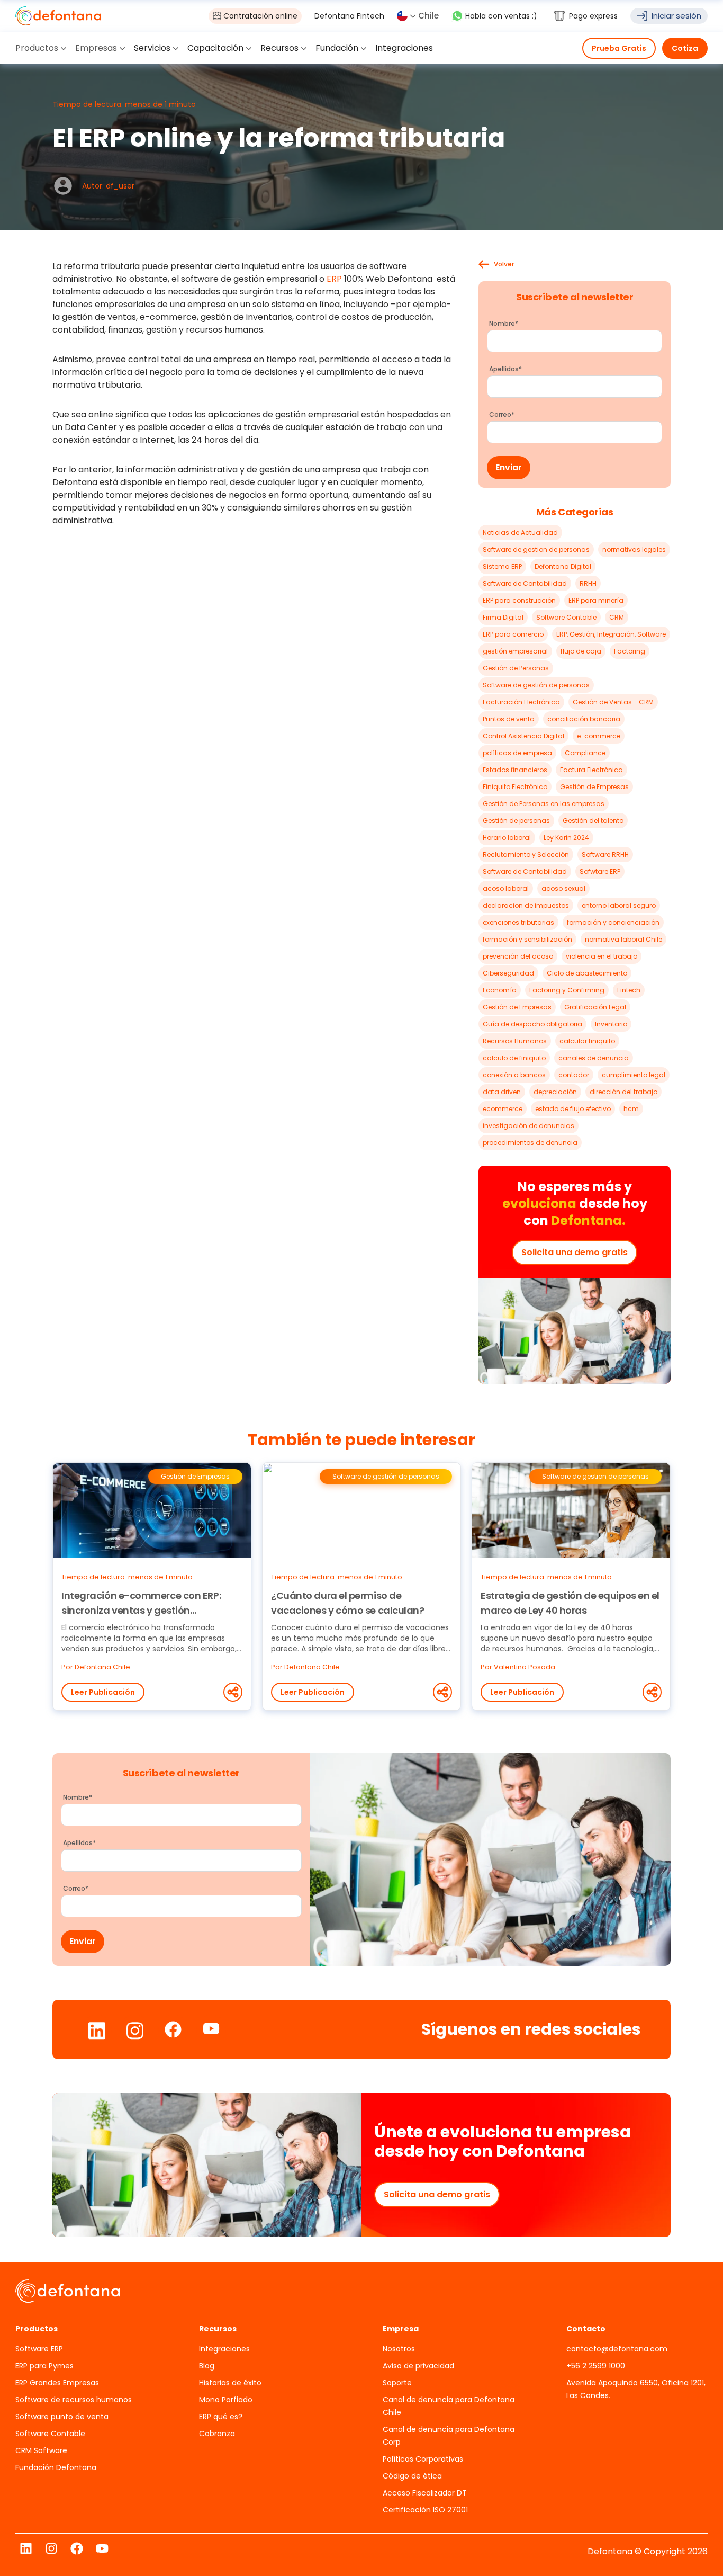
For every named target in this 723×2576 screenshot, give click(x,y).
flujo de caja (581, 651)
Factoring (630, 651)
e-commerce (599, 736)
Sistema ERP (502, 566)
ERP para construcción (519, 600)
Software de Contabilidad (525, 583)
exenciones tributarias (518, 922)
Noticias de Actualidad (520, 533)
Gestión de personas (516, 821)
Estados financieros (515, 770)
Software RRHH (605, 855)
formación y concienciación (613, 922)
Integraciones (224, 2349)
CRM (617, 617)
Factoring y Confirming (567, 990)
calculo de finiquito (514, 1058)
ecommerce (503, 1109)
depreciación (555, 1092)
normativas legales (634, 549)
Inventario (611, 1024)
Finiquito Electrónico (515, 787)
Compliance (585, 753)
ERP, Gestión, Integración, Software (611, 634)
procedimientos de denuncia (530, 1143)
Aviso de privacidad (418, 2366)
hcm (631, 1109)
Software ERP (39, 2349)
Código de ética (412, 2476)
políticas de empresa (517, 753)
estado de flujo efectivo (573, 1109)
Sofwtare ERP (600, 871)
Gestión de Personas (516, 668)
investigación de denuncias (528, 1126)
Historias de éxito (230, 2383)
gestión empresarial (515, 651)
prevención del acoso (518, 956)
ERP (333, 279)
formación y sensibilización (527, 939)
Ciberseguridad (508, 973)
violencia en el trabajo (602, 956)
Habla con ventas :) (501, 16)
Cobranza (217, 2434)
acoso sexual (563, 888)
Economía (500, 990)
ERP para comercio (513, 634)
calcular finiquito (587, 1041)
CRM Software (41, 2450)
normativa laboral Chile (623, 939)
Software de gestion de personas (536, 549)
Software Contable (566, 617)
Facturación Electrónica (521, 702)
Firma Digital (503, 617)
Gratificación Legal (595, 1007)
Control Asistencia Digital (523, 736)
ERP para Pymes (44, 2366)
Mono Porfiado (226, 2400)
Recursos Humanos (515, 1041)
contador (574, 1075)
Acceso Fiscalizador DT (425, 2493)
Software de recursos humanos (74, 2400)
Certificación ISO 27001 (425, 2510)
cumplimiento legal (634, 1075)
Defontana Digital (563, 566)
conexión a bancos (514, 1075)
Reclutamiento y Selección (526, 855)
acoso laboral (506, 888)
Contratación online (260, 16)
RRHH (588, 583)
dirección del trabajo (623, 1092)
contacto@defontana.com (617, 2349)
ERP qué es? (221, 2417)
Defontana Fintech (349, 16)
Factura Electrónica (591, 770)
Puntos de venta (509, 719)
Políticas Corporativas (423, 2459)
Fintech (629, 990)
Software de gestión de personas (536, 685)
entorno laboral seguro (619, 905)
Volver (504, 264)
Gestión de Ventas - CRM (613, 702)
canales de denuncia (594, 1058)
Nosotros (399, 2349)
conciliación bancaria (584, 719)
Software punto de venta (62, 2417)
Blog (207, 2366)
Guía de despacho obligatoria (532, 1024)
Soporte (397, 2383)
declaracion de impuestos (526, 905)
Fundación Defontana (56, 2467)
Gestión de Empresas (594, 787)
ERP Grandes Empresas (57, 2383)
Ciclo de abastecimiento (587, 973)
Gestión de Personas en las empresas (544, 804)
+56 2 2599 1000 (596, 2366)
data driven (502, 1092)
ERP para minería (596, 600)
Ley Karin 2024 (566, 838)
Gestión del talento (593, 821)
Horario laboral (507, 838)
